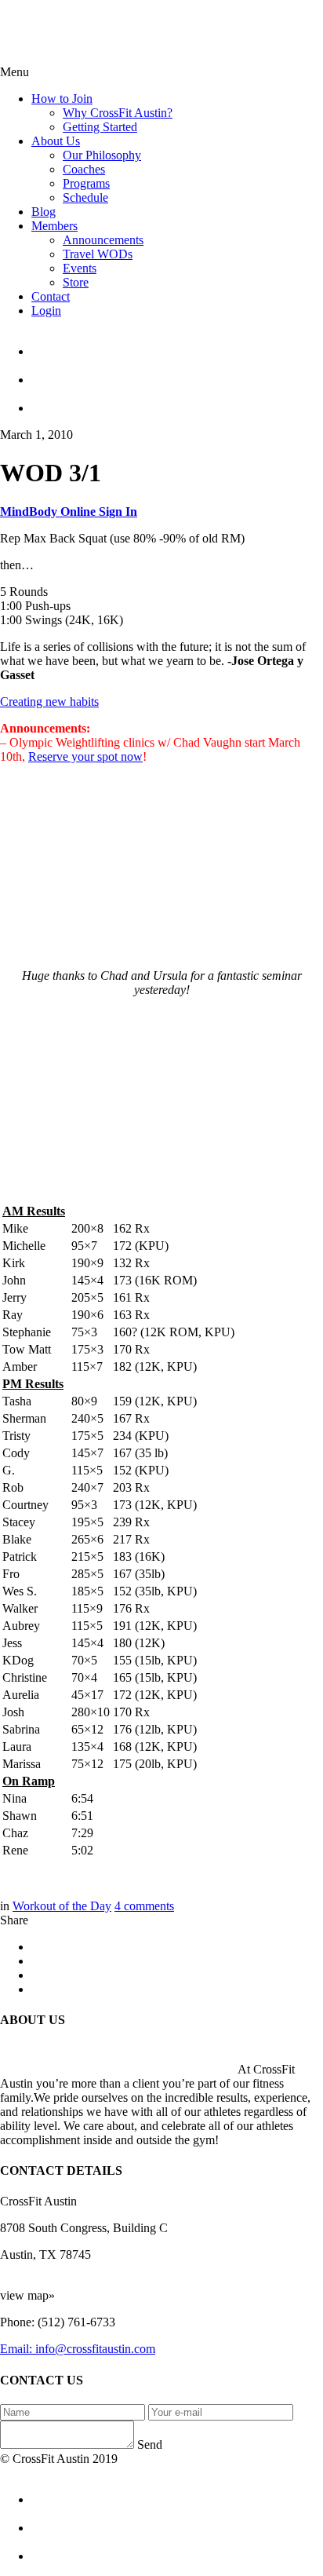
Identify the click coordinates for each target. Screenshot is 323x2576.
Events (80, 268)
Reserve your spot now (85, 756)
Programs (86, 183)
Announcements (103, 240)
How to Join (62, 99)
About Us (56, 141)
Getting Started (100, 127)
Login (46, 311)
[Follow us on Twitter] (177, 373)
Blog (44, 212)
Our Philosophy (102, 155)
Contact (51, 296)
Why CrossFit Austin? (118, 113)
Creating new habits (49, 702)
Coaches (84, 169)
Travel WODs (98, 254)
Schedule (85, 197)
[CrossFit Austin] (177, 345)
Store (76, 282)
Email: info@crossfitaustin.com (78, 2349)
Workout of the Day (62, 1906)
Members (54, 226)
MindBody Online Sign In (69, 512)
